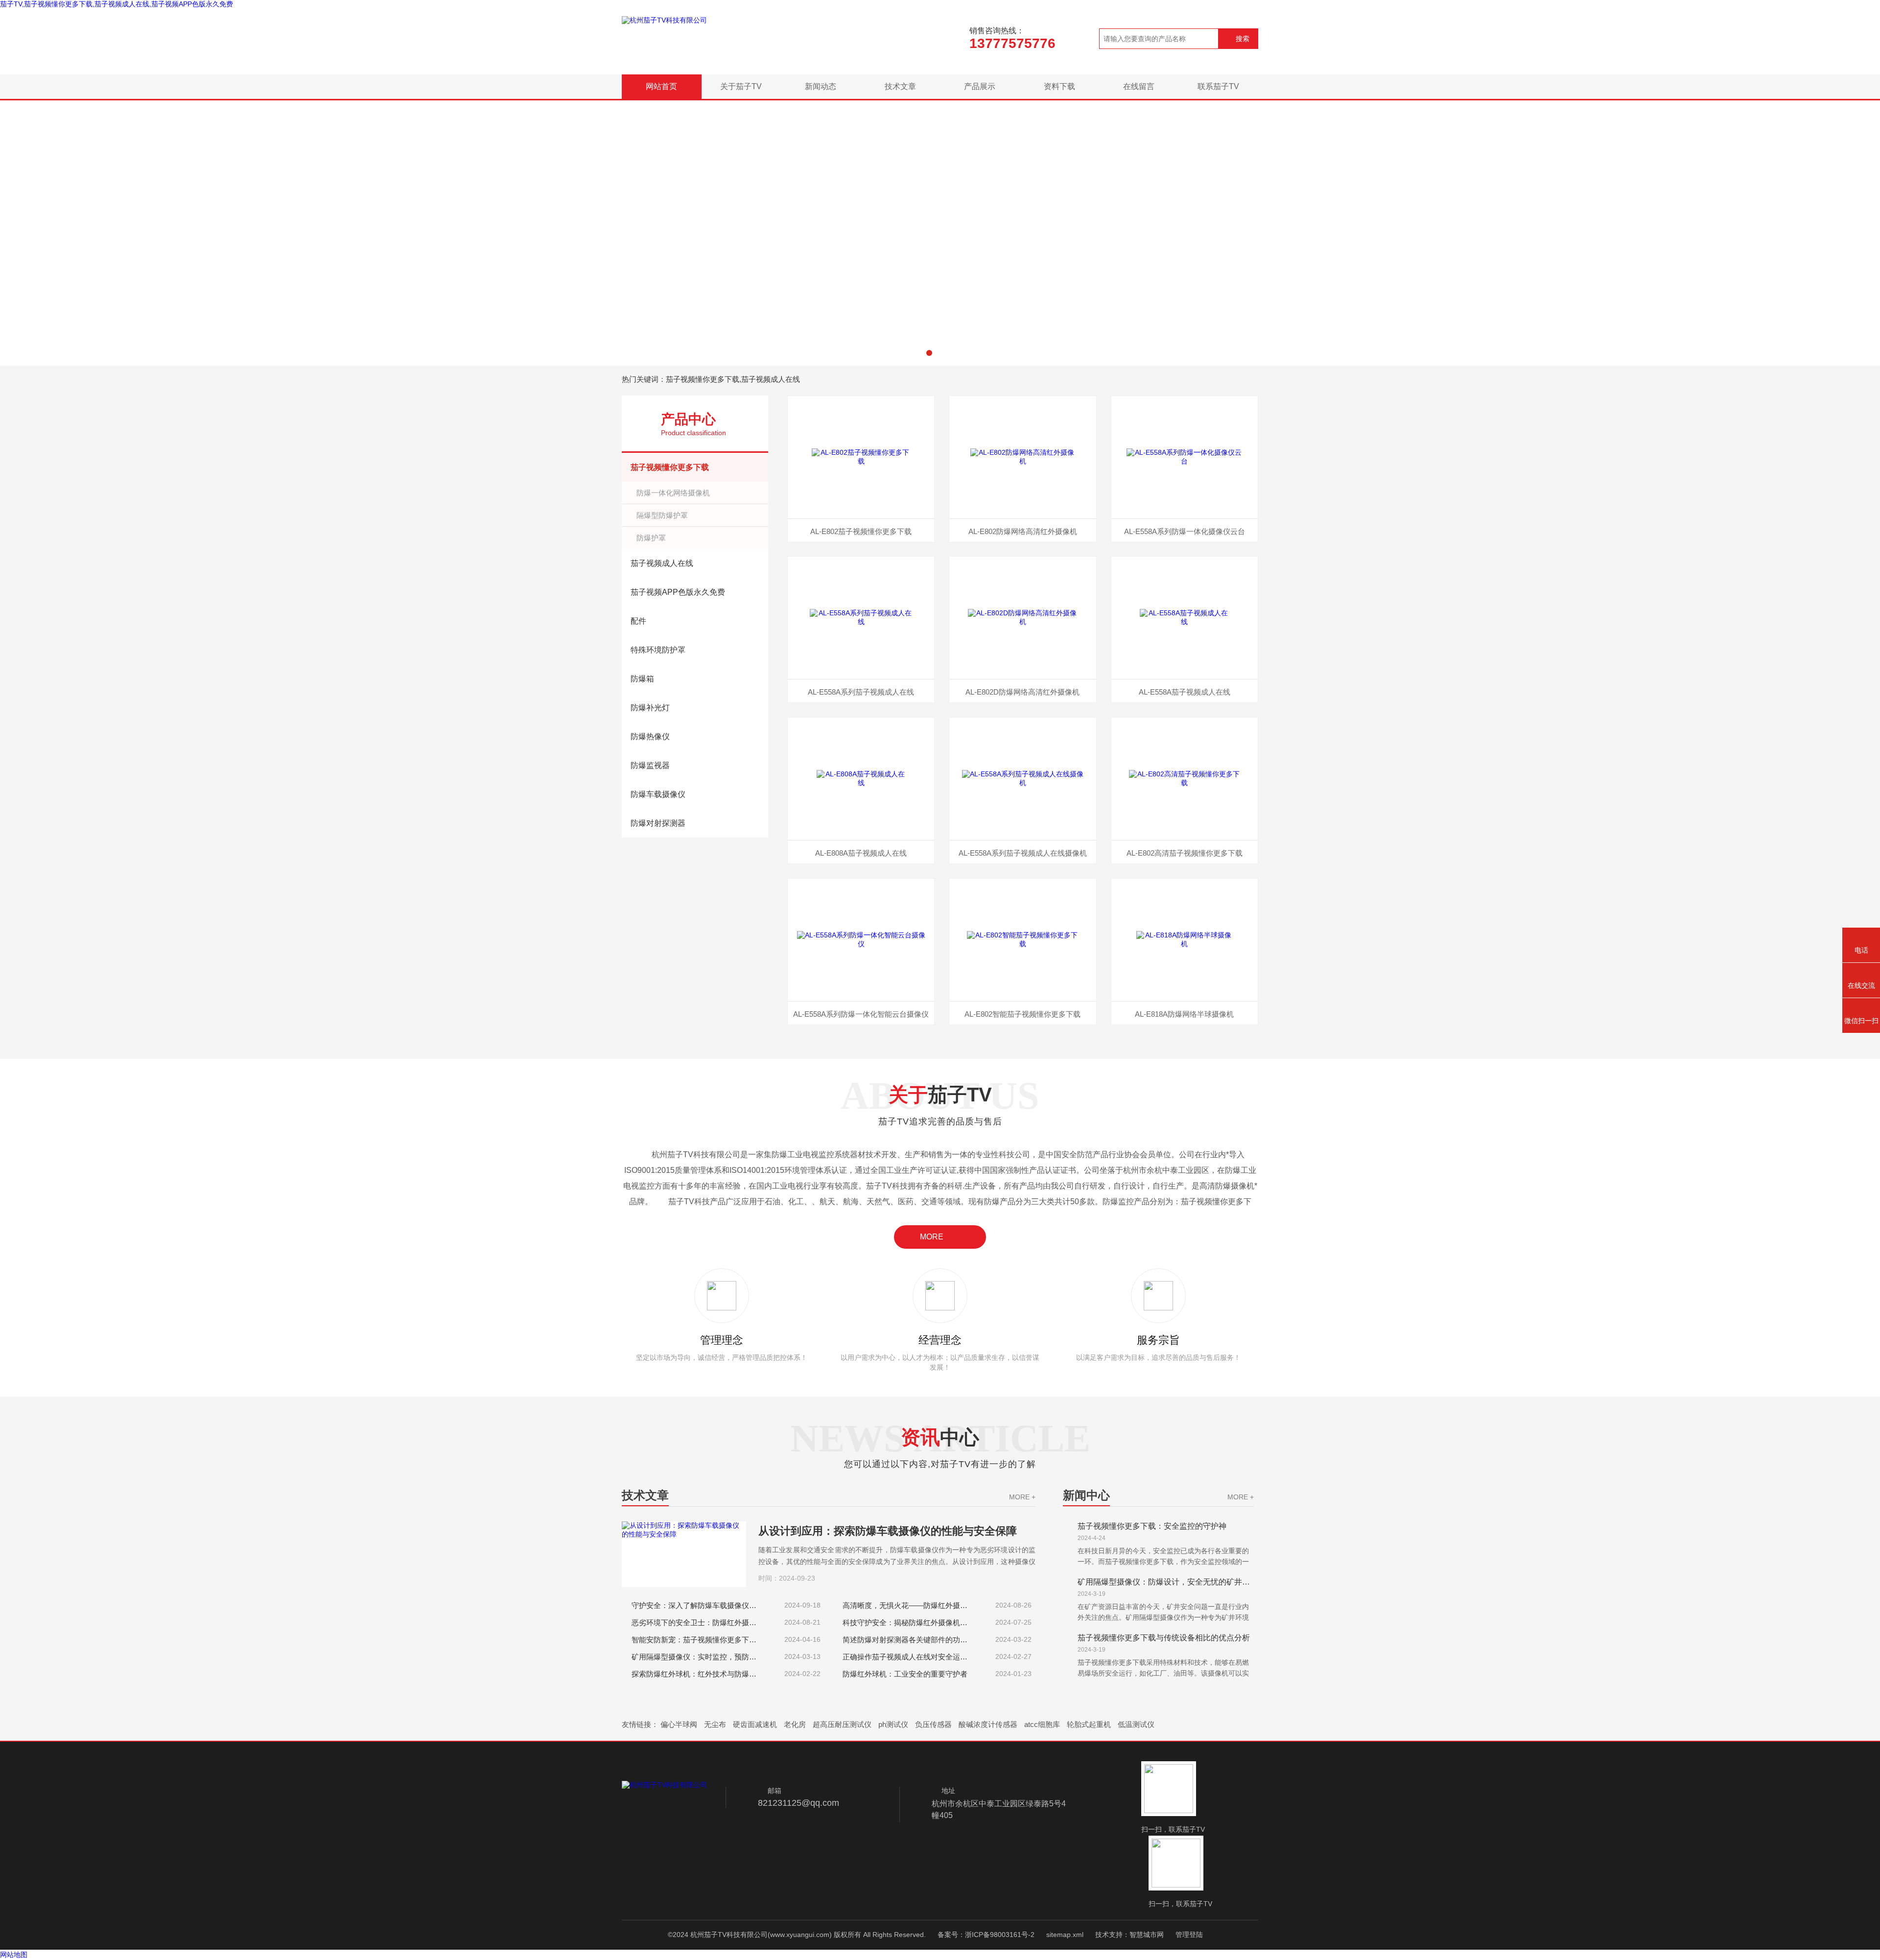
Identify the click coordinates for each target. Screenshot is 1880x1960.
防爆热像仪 (650, 736)
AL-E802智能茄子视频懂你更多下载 (1022, 1014)
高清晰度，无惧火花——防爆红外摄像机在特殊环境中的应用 (909, 1605)
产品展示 (980, 86)
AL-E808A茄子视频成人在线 (861, 853)
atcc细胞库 (1042, 1724)
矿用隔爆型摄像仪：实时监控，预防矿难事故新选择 (698, 1657)
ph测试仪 (893, 1724)
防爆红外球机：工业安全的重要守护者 (905, 1674)
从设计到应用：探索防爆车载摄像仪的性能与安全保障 (888, 1531)
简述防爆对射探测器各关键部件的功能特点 (909, 1640)
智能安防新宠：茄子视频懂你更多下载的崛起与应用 (698, 1640)
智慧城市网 (1147, 1935)
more (932, 1237)
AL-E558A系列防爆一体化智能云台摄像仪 (861, 1014)
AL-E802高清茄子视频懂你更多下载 (1185, 853)
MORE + (1022, 1497)
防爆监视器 (650, 765)
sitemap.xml (1065, 1935)
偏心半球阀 (679, 1724)
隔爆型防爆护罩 (662, 515)
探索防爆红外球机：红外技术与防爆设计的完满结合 (698, 1674)
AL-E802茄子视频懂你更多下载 (861, 531)
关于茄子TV (741, 86)
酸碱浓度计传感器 (988, 1724)
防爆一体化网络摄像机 (673, 493)
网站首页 (661, 86)
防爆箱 (642, 679)
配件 (638, 621)
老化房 (795, 1724)
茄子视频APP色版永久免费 (678, 592)
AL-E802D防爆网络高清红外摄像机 (1022, 692)
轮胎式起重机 (1089, 1724)
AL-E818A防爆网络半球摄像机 (1184, 1014)
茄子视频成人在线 (662, 563)
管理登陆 (1189, 1935)
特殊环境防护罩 (658, 650)
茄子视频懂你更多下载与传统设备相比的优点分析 (1164, 1638)
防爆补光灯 (650, 708)
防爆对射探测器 (658, 823)
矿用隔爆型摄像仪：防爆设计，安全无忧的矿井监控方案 (1166, 1582)
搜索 (1243, 39)
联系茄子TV (1218, 86)
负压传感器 (933, 1724)
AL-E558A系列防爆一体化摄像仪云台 (1185, 531)
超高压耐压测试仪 (842, 1724)
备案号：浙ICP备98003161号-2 (986, 1935)
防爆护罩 (651, 538)
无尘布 (715, 1724)
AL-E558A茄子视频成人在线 (1185, 692)
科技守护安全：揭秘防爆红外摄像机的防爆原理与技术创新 (909, 1622)
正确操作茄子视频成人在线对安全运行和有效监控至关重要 (909, 1657)
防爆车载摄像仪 (658, 794)
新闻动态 (821, 86)
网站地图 (14, 1955)
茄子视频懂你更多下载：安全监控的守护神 (1152, 1526)
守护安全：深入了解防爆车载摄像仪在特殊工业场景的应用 (698, 1605)
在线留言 (1139, 86)
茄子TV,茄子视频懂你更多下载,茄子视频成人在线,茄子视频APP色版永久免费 (117, 4)
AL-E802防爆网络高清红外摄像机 (1023, 531)
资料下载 (1059, 86)
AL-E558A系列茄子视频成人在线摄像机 (1023, 853)
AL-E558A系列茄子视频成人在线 (861, 692)
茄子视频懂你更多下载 (670, 467)
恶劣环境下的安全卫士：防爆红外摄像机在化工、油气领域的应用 (698, 1622)
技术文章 (900, 86)
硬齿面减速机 (755, 1724)
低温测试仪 (1136, 1724)
